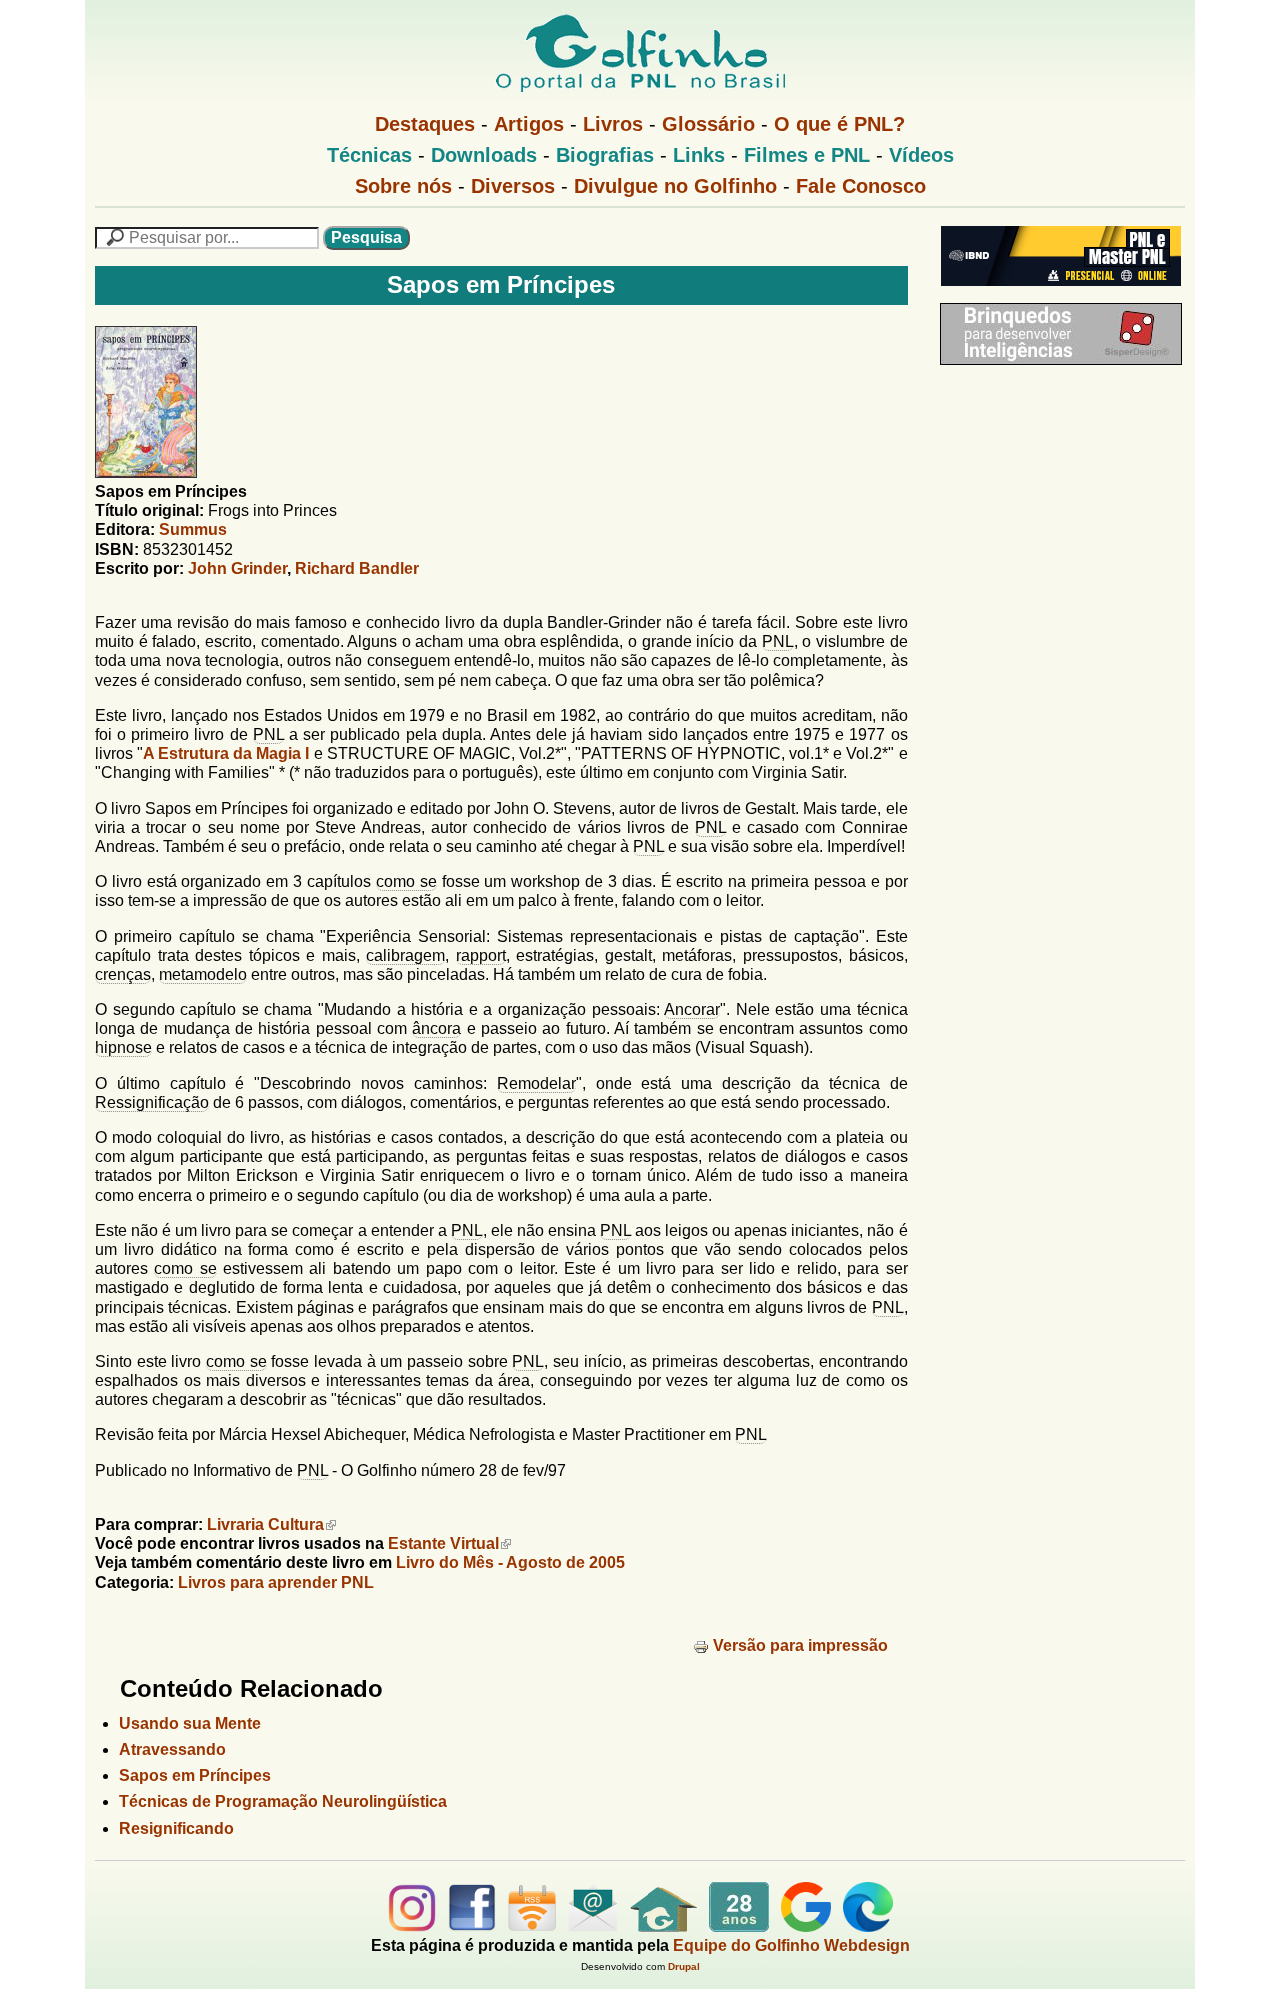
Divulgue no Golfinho (675, 186)
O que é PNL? (839, 124)
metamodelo (203, 974)
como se (406, 881)
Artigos (529, 124)
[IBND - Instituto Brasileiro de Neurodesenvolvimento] (1056, 293)
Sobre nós (403, 186)
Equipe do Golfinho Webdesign (791, 1945)
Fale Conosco (861, 186)
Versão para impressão (800, 1645)
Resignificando (176, 1828)
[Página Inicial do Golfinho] (663, 1926)
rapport (481, 955)
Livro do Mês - (510, 1562)
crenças (123, 974)
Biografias (605, 155)
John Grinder (237, 568)
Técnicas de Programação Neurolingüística (283, 1801)
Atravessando (172, 1749)
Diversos (513, 186)
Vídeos (921, 155)
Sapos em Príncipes (195, 1775)
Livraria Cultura (265, 1524)
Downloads (484, 155)
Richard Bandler (357, 568)
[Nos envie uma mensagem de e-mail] (593, 1926)
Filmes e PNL (807, 155)
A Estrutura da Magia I (226, 753)
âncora (436, 1028)
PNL (778, 641)
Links (699, 155)
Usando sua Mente (190, 1723)
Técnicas (369, 155)
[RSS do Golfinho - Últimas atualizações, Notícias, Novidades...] (532, 1926)
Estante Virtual (443, 1543)
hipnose (123, 1047)
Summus (193, 529)
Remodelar (536, 1083)
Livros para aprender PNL (276, 1582)
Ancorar (692, 1009)
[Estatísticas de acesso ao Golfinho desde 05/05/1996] (739, 1926)
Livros (613, 124)
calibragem (405, 955)
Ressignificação (152, 1102)
